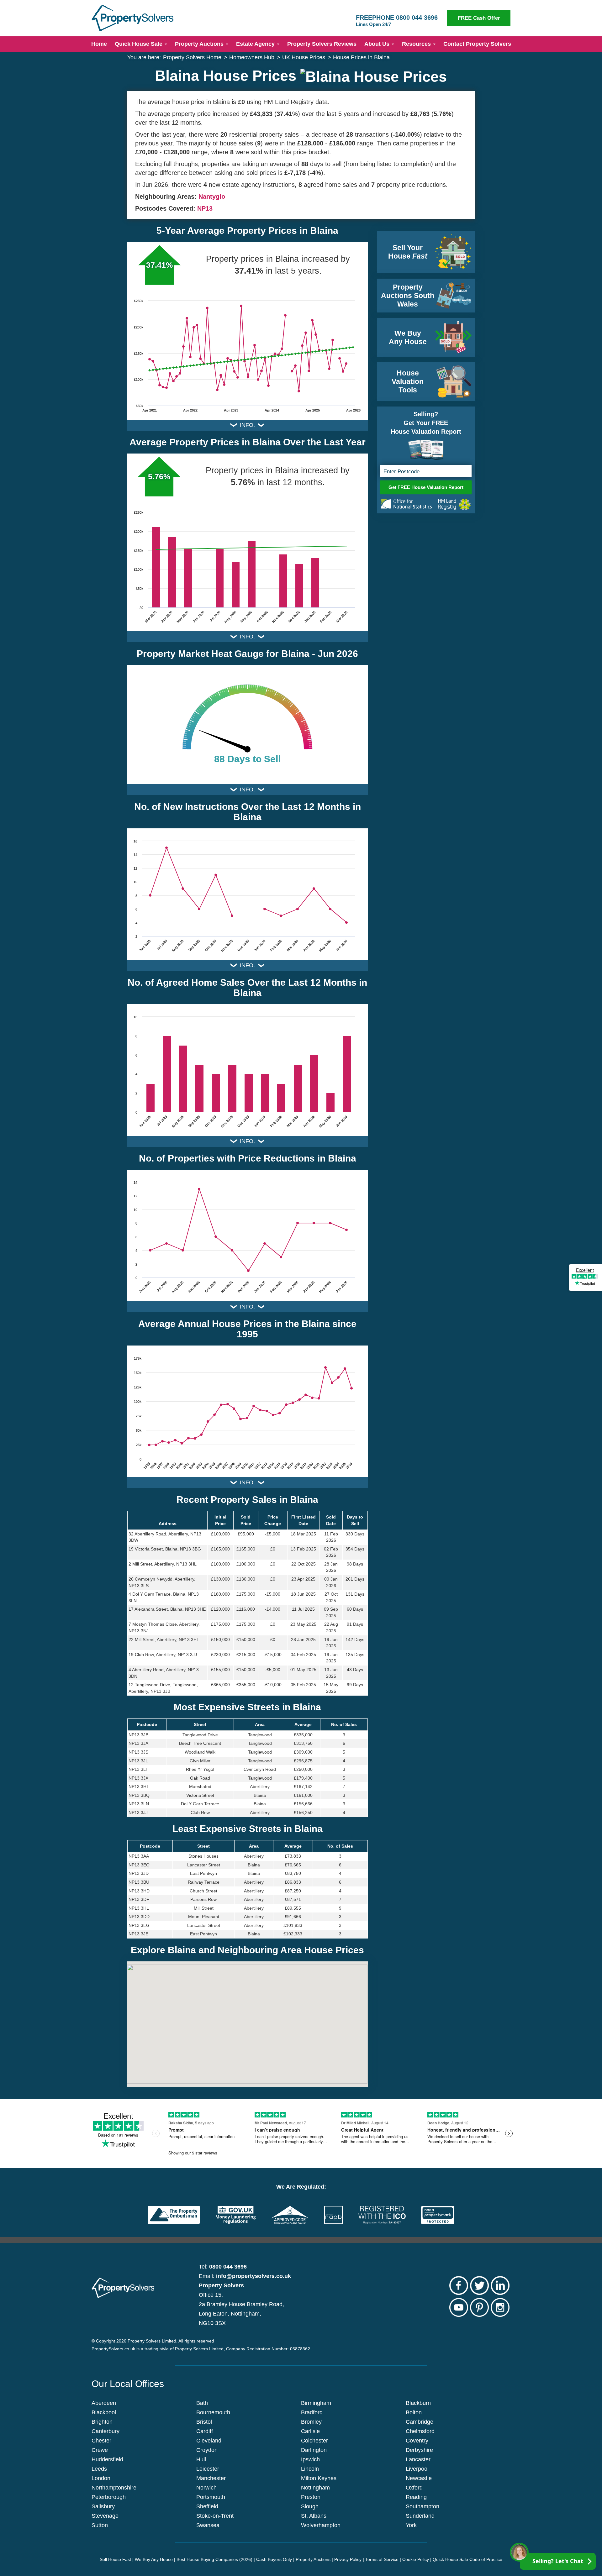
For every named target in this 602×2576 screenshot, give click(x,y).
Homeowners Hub (252, 57)
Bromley (311, 2422)
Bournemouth (213, 2412)
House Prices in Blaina (361, 57)
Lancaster (418, 2459)
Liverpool (417, 2469)
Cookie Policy (416, 2559)
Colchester (314, 2441)
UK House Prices (304, 57)
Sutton (100, 2525)
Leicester (208, 2469)
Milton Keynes (319, 2478)
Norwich (206, 2488)
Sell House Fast (115, 2559)
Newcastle (419, 2478)
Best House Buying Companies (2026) (214, 2559)
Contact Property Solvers (477, 44)
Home (99, 44)
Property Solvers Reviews (322, 44)
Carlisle (310, 2431)
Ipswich (310, 2459)
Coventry (417, 2441)
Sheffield (207, 2506)
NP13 (205, 208)
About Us (378, 44)
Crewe (100, 2450)
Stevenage (105, 2516)
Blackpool (104, 2412)
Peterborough (109, 2497)
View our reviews (585, 1288)
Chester (101, 2441)
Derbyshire (419, 2450)
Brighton (102, 2422)
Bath (202, 2403)
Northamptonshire (114, 2488)
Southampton (422, 2506)
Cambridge (420, 2422)
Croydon (207, 2450)
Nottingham (315, 2488)
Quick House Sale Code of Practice (467, 2559)
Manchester (211, 2478)
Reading (416, 2497)
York (411, 2525)
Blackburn (418, 2403)
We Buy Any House (154, 2559)
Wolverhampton (321, 2525)
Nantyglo (212, 197)
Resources (417, 44)
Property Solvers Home (192, 57)
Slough (310, 2506)
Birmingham (316, 2403)
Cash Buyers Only (274, 2559)
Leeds (99, 2469)
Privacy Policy (348, 2559)
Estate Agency (256, 44)
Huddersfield (107, 2459)
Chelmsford (420, 2431)
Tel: (223, 2267)
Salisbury (103, 2506)
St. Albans (314, 2516)
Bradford (312, 2412)
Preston (311, 2497)
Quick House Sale (139, 44)
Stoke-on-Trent (215, 2516)
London (101, 2478)
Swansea (208, 2525)
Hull (201, 2459)
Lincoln (310, 2469)
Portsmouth (211, 2497)
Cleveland (209, 2441)
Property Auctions (200, 44)
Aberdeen (104, 2403)
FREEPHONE (397, 21)
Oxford (414, 2488)
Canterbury (106, 2431)
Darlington (314, 2450)
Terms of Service (382, 2559)
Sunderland (420, 2516)
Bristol (204, 2422)
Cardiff (205, 2431)
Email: (245, 2276)
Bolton (414, 2412)
